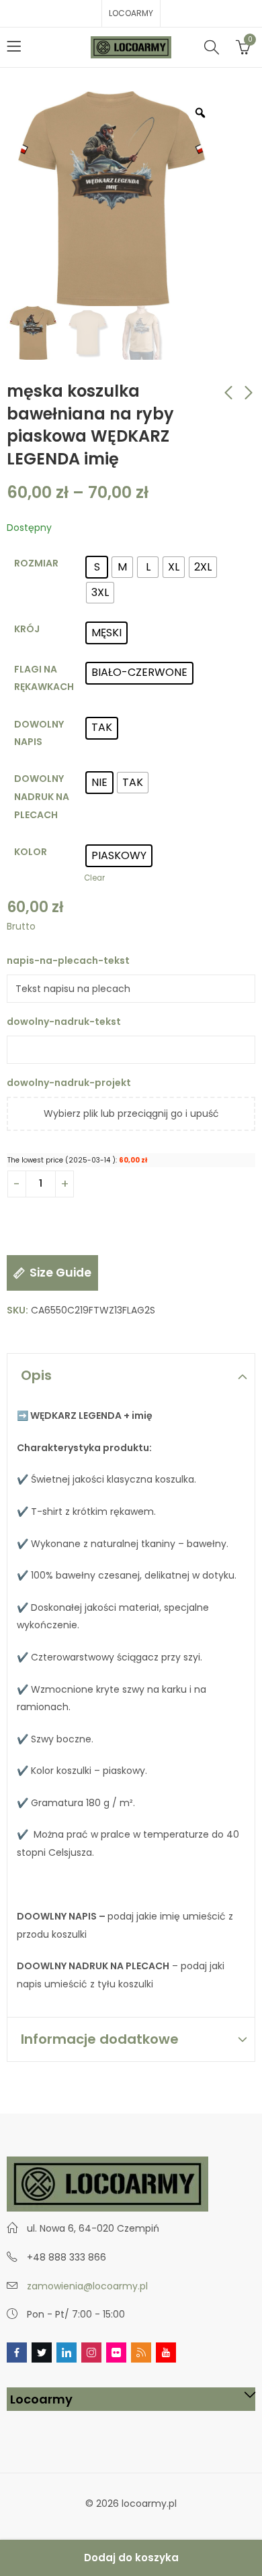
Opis (36, 1375)
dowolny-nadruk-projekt (69, 1083)
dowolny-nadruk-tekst (65, 1022)
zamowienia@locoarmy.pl (87, 2286)
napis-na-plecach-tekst (69, 960)
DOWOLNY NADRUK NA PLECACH (42, 796)
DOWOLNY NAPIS (39, 733)
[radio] (97, 567)
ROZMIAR (36, 563)
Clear (94, 878)
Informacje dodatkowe (100, 2039)
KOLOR (31, 852)
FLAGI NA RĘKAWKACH (44, 678)
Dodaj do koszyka (131, 2558)
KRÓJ (27, 629)
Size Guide (60, 1273)
